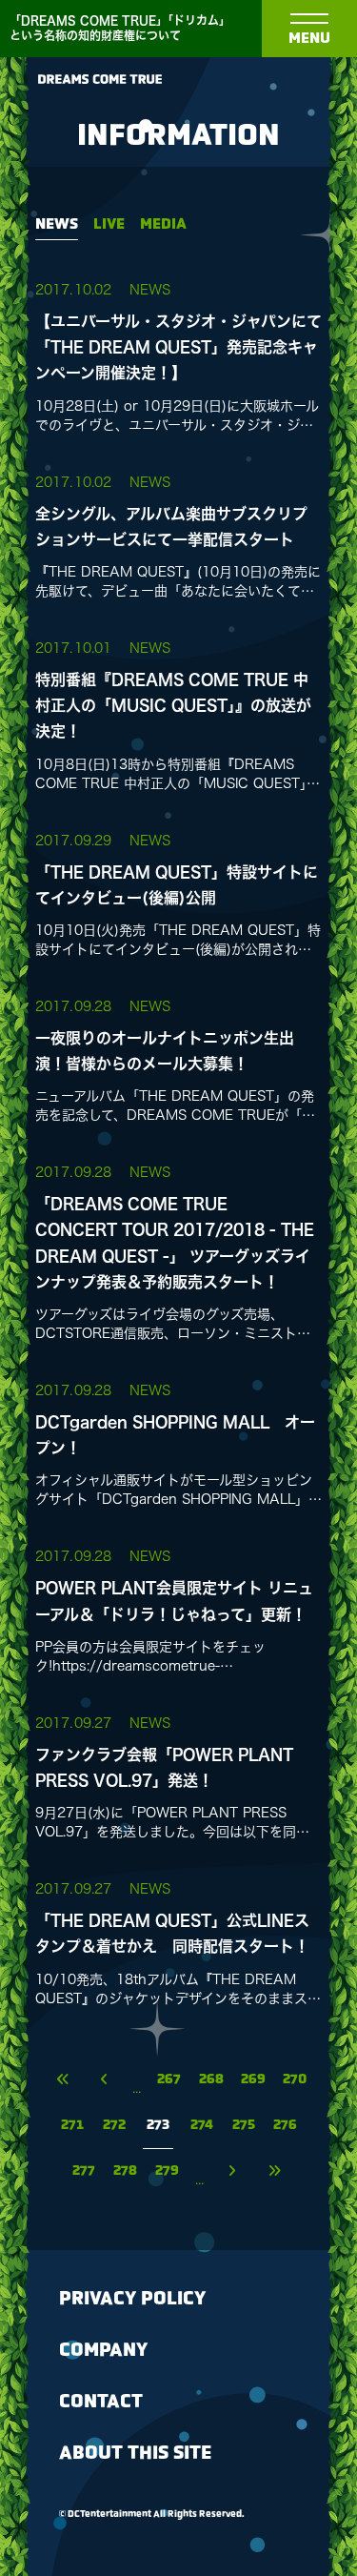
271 (72, 2126)
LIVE (109, 224)
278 (125, 2171)
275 (244, 2126)
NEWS (57, 224)
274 (202, 2126)
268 (211, 2080)
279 (167, 2171)
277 (84, 2171)
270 (295, 2080)
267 (169, 2080)
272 (114, 2126)
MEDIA (163, 224)
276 (285, 2126)
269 (253, 2080)
